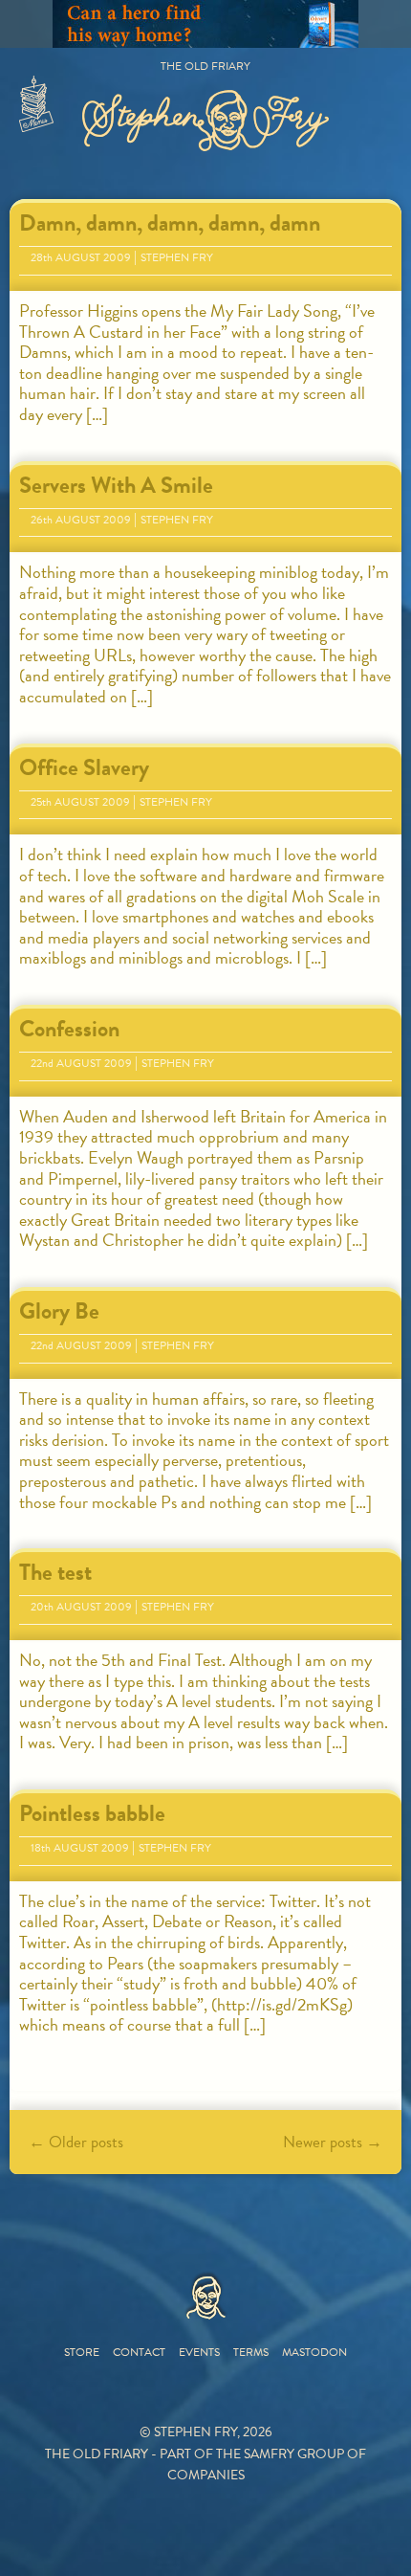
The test (55, 1572)
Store (82, 2352)
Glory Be (59, 1311)
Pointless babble (92, 1813)
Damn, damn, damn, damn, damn (170, 223)
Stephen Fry (177, 257)
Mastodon (314, 2352)
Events (199, 2352)
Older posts (76, 2142)
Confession (69, 1029)
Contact (139, 2352)
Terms (251, 2352)
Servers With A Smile (116, 485)
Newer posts (333, 2142)
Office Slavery (84, 767)
